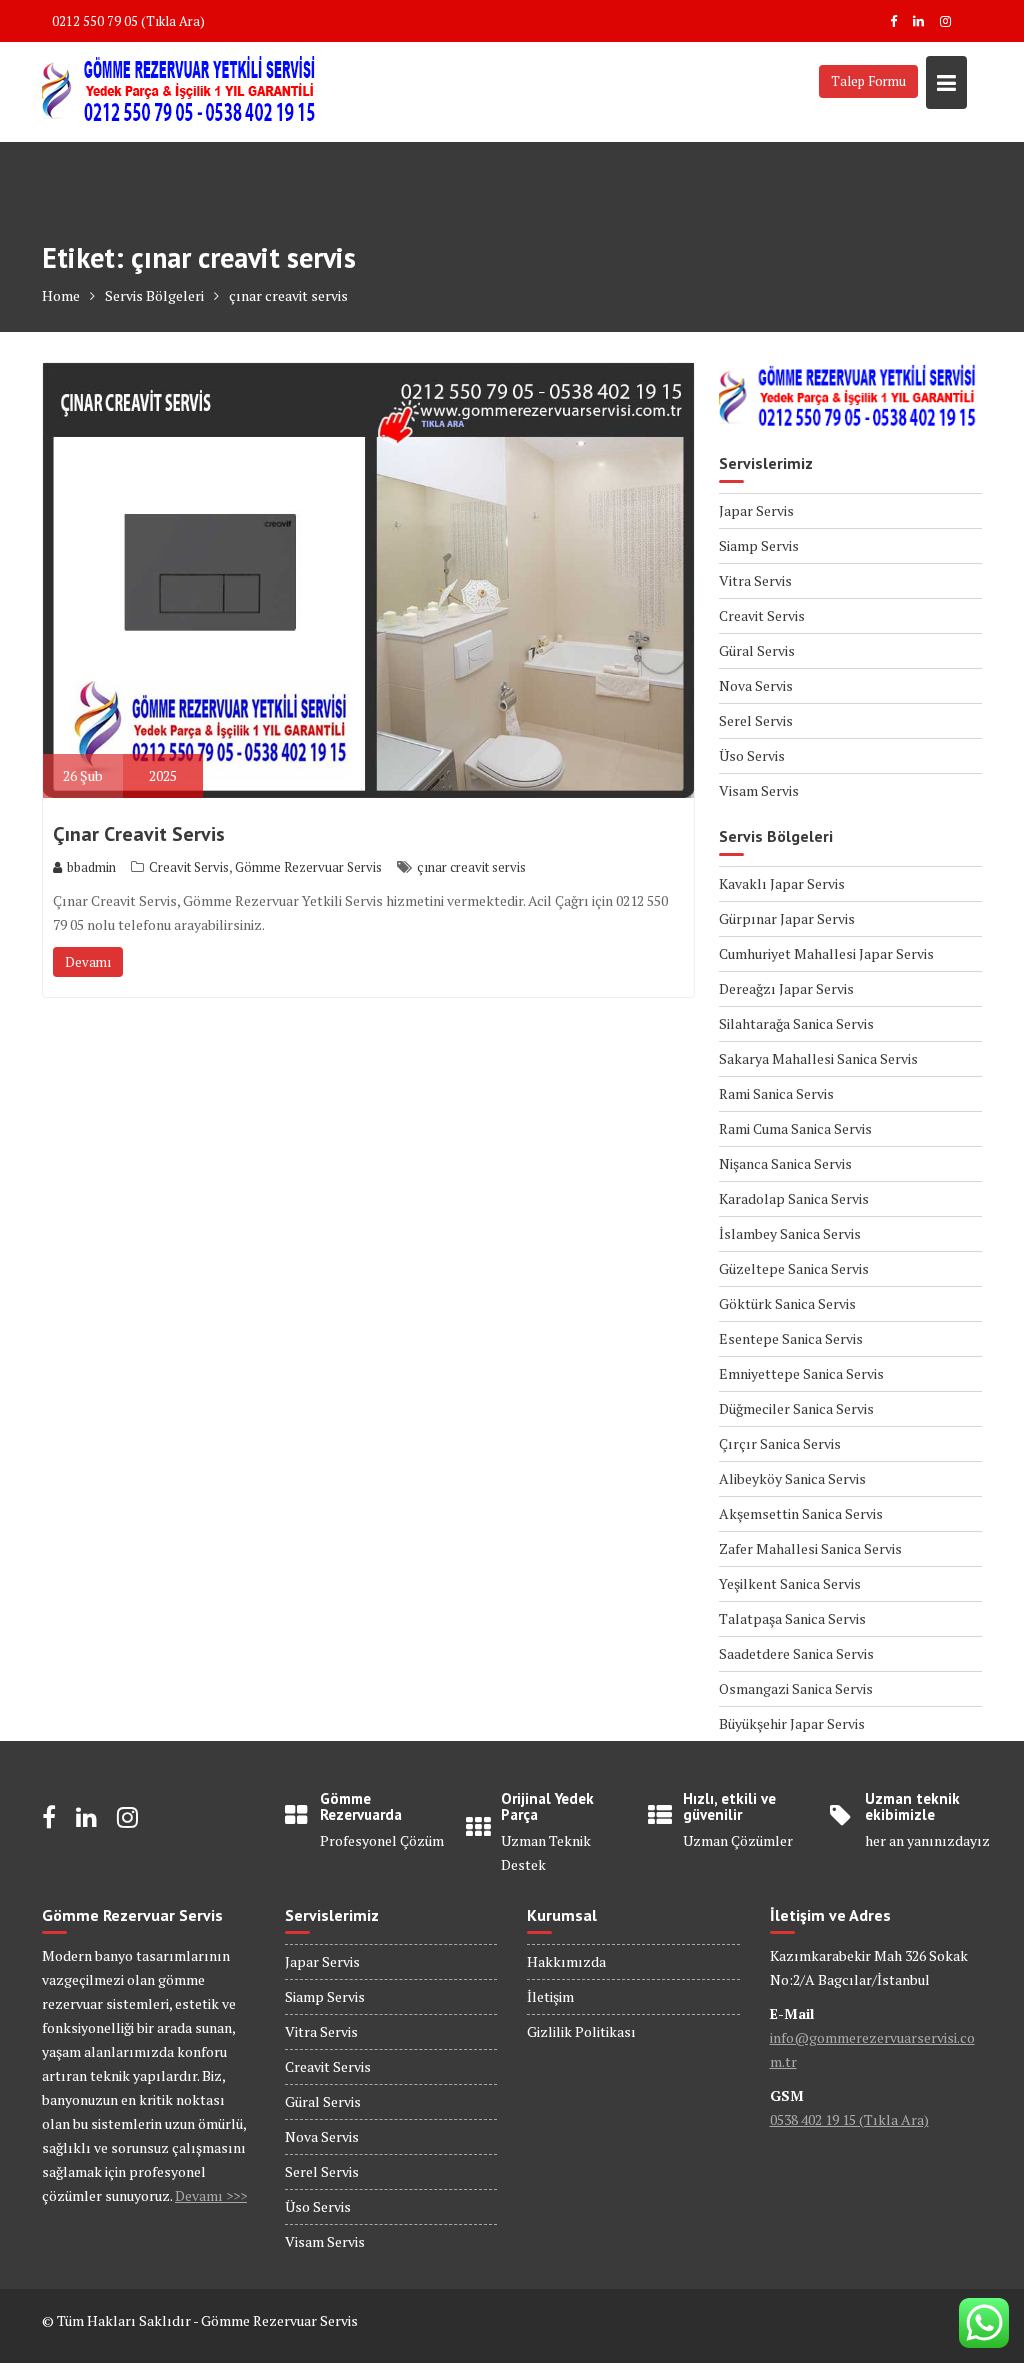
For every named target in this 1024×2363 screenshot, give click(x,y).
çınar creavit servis (471, 867)
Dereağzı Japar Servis (786, 988)
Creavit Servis (189, 867)
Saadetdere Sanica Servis (796, 1653)
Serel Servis (756, 720)
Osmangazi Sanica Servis (796, 1688)
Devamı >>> (211, 2195)
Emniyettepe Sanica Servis (801, 1373)
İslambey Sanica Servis (790, 1233)
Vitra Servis (755, 580)
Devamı (88, 962)
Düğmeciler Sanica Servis (796, 1408)
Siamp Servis (759, 545)
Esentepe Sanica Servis (791, 1338)
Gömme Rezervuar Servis (308, 867)
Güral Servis (757, 650)
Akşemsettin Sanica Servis (801, 1513)
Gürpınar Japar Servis (787, 918)
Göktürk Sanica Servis (787, 1303)
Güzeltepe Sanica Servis (794, 1268)
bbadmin (91, 867)
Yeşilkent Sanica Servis (790, 1583)
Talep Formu (868, 81)
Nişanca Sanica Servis (785, 1163)
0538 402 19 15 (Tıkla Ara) (849, 2119)
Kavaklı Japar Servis (782, 883)
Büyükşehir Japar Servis (792, 1723)
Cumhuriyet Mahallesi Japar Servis (826, 953)
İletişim (550, 1996)
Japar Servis (756, 510)
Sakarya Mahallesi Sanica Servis (818, 1058)
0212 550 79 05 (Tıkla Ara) (128, 21)
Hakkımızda (566, 1961)
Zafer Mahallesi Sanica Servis (810, 1548)
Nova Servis (756, 685)
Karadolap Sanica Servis (794, 1198)
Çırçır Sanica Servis (780, 1443)
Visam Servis (759, 790)
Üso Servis (752, 755)
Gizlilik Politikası (581, 2031)
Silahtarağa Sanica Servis (796, 1023)
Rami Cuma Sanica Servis (795, 1128)
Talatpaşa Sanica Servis (792, 1618)
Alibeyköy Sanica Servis (792, 1478)
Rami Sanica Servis (776, 1093)
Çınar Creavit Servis (139, 834)
